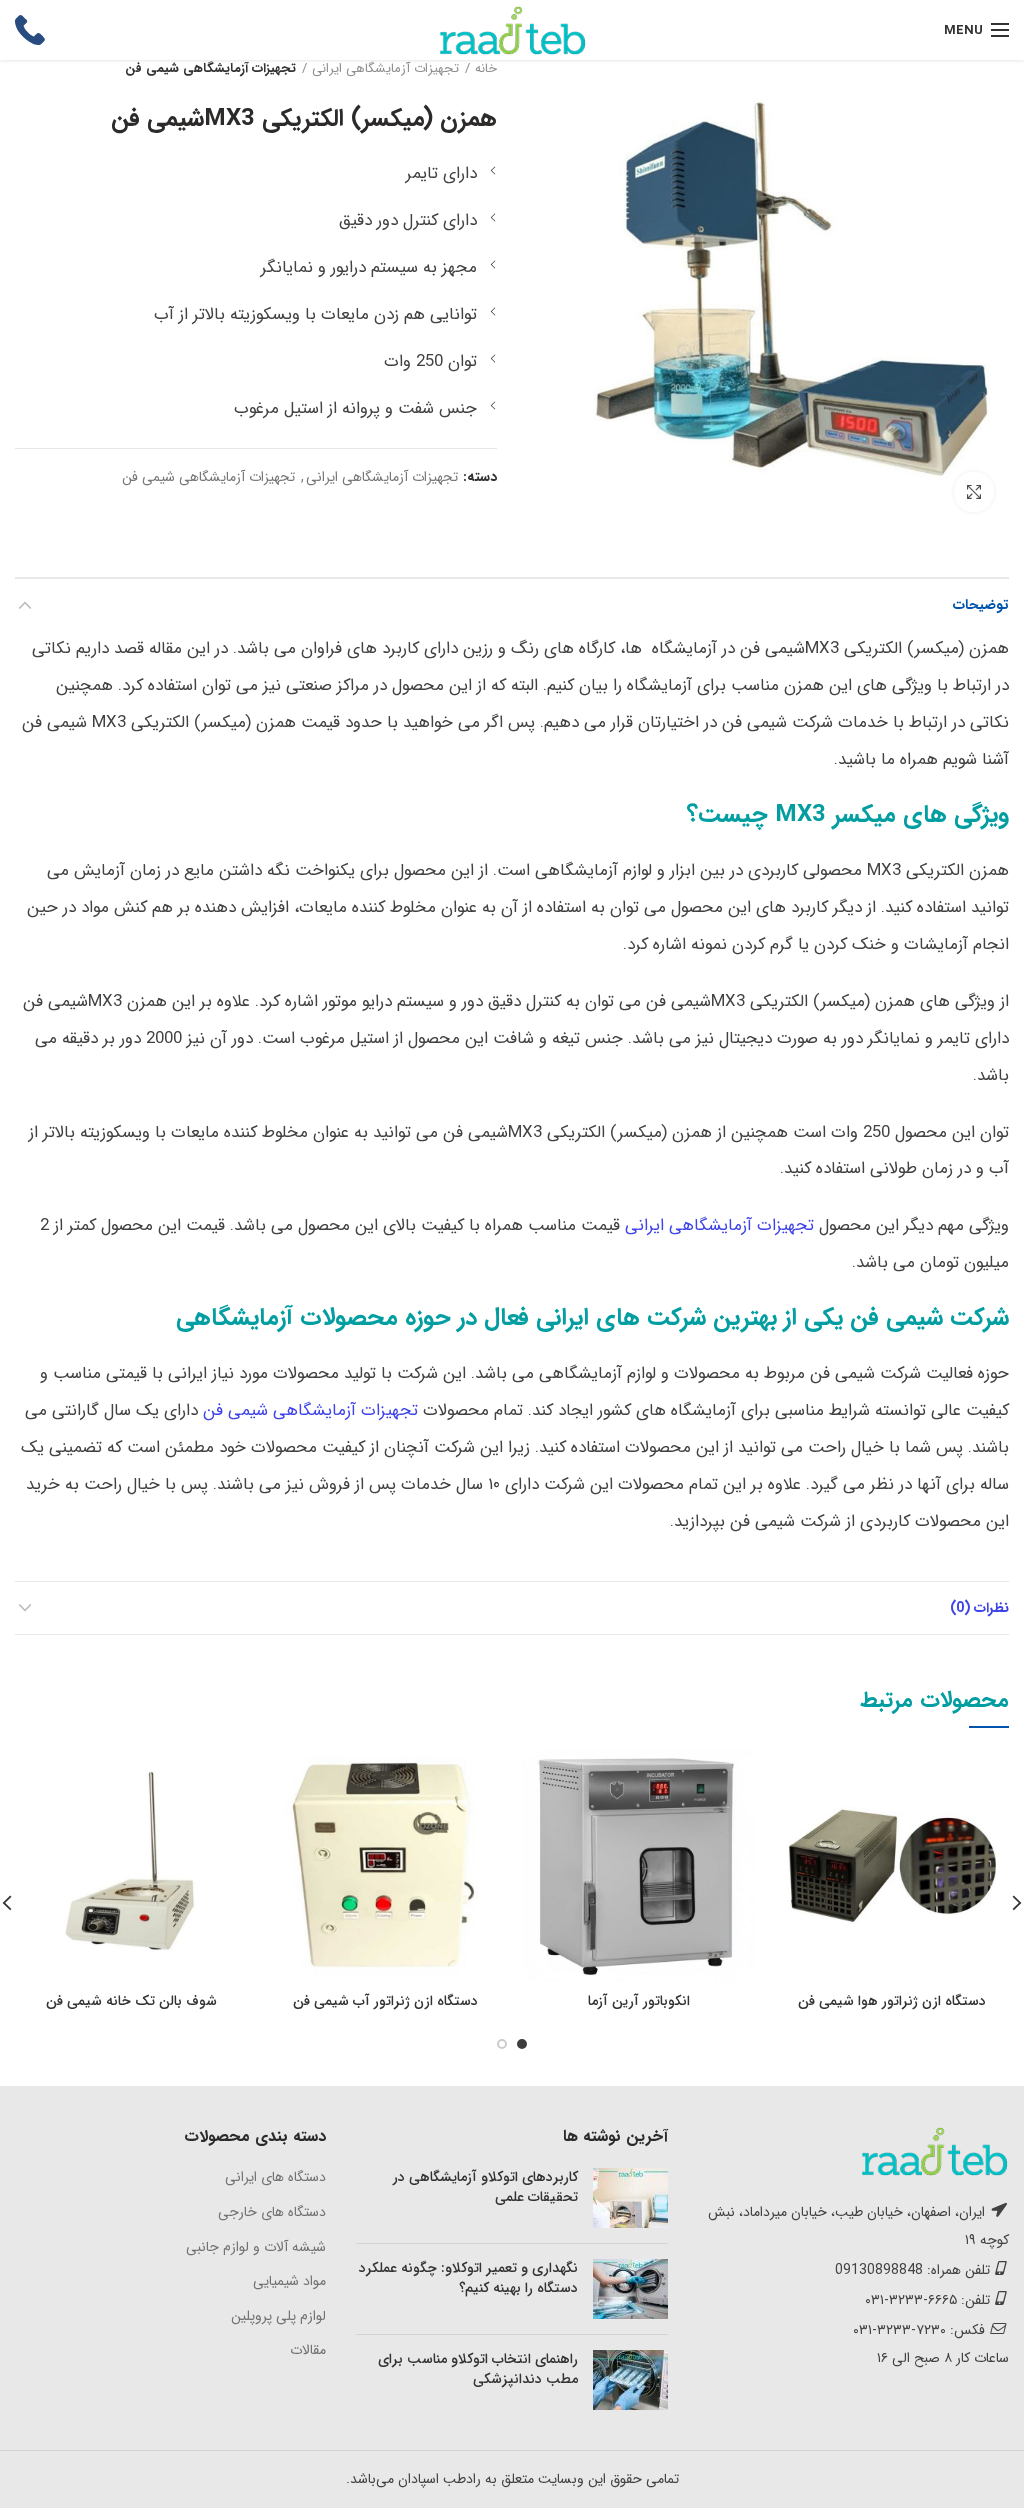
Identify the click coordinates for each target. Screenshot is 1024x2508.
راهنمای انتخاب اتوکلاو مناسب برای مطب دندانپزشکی (478, 2369)
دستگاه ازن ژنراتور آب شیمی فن (385, 2001)
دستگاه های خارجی (272, 2212)
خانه (486, 69)
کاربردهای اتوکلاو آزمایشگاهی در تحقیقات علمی (485, 2187)
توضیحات (981, 605)
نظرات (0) (979, 1608)
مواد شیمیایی (289, 2281)
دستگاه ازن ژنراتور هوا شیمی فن (892, 2001)
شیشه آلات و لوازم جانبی (256, 2247)
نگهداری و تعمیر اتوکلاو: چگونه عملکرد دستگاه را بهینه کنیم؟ (468, 2278)
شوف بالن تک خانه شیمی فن (131, 2001)
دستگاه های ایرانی (275, 2177)
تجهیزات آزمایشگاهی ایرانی (385, 69)
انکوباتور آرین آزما (639, 2001)
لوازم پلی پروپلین (278, 2316)
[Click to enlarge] (974, 492)
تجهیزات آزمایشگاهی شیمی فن (210, 69)
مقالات (308, 2350)
